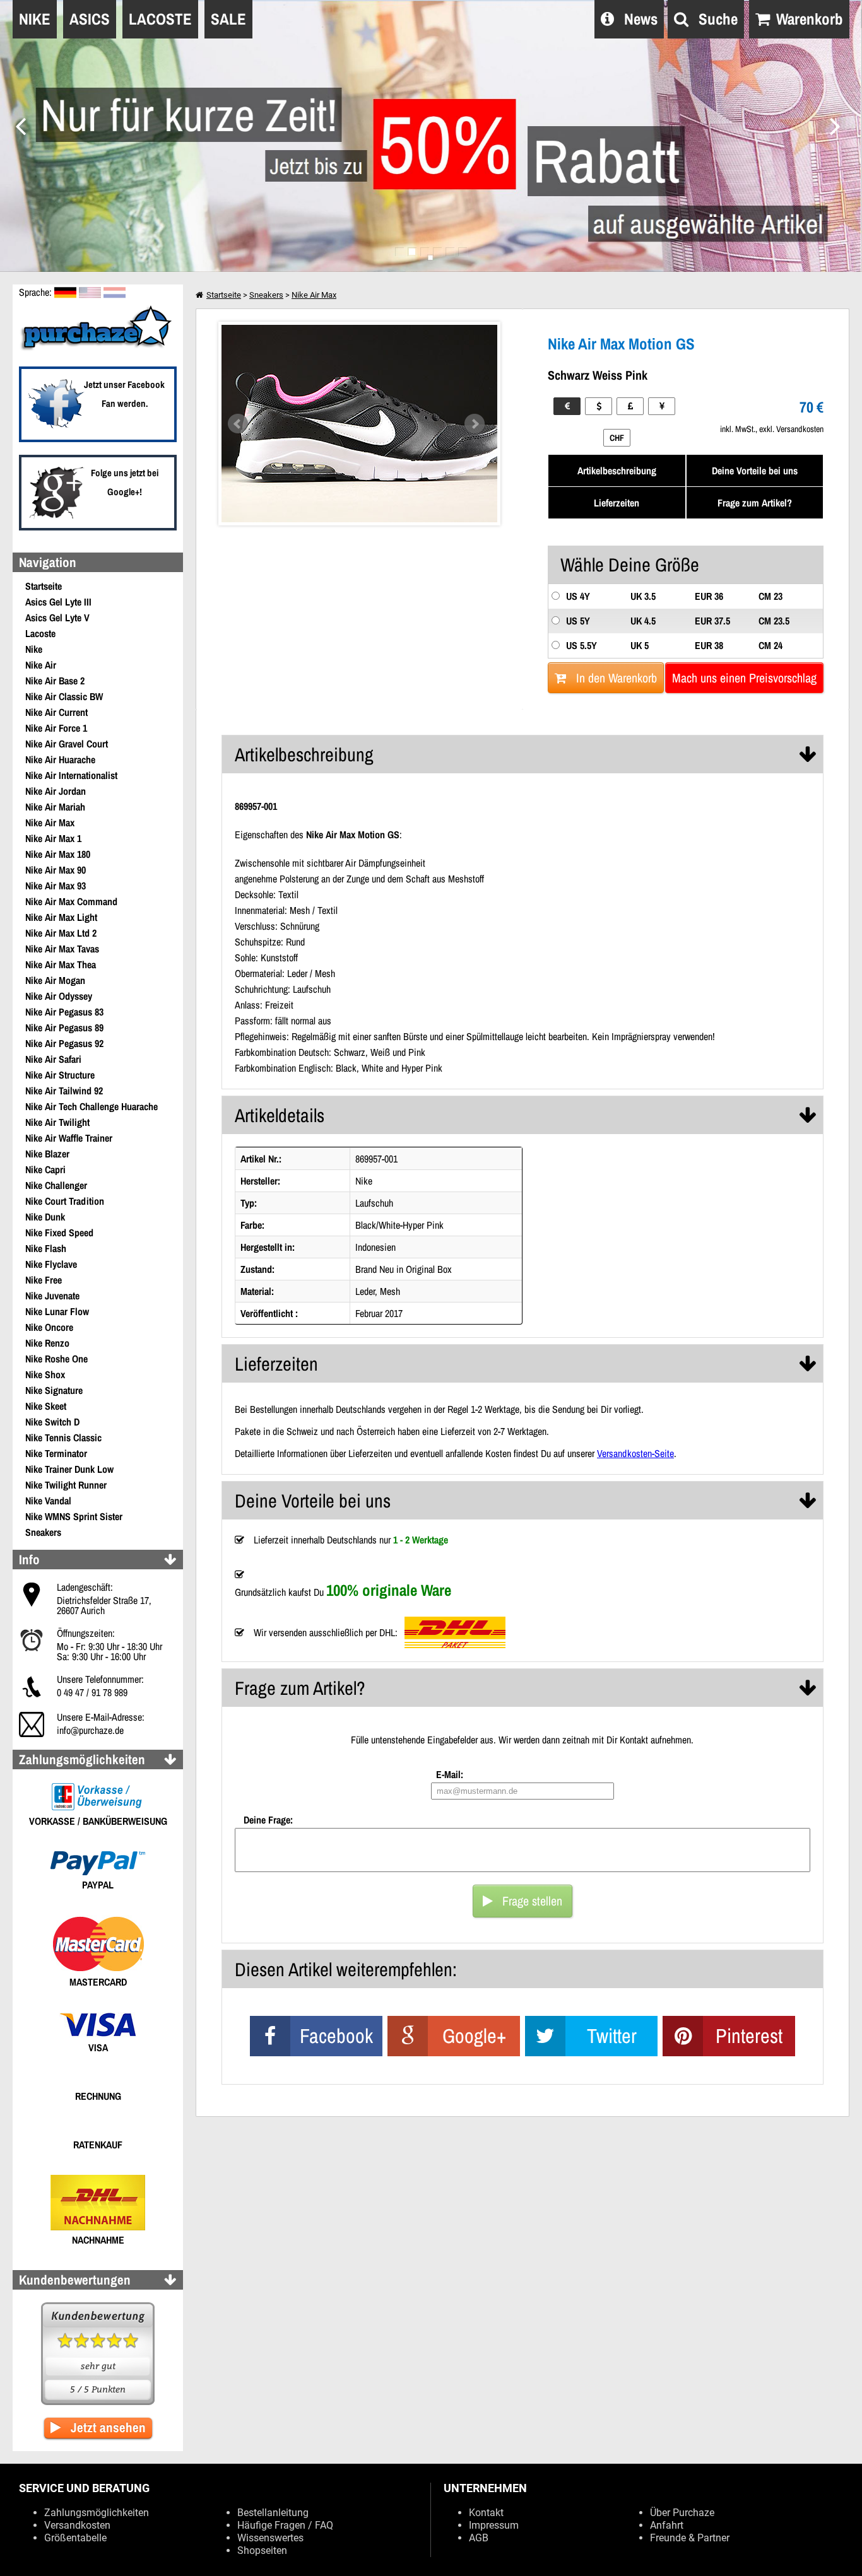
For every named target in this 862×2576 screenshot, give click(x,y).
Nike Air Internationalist (71, 775)
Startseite (44, 586)
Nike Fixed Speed (59, 1232)
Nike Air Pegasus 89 (64, 1027)
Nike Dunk (45, 1217)
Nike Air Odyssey (59, 996)
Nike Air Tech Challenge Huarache (92, 1106)
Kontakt (486, 2513)
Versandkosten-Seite (635, 1453)
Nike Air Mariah (55, 807)
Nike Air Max (50, 823)
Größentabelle (75, 2538)
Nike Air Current (56, 712)
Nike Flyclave (51, 1264)
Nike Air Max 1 (53, 838)
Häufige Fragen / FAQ (285, 2525)
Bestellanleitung (273, 2513)
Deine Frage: (268, 1820)
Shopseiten (262, 2550)
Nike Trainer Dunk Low (69, 1469)
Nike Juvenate (52, 1296)
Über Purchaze (682, 2513)
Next (475, 424)
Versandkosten (77, 2525)
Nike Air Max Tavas (62, 949)
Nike (34, 649)
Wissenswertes (270, 2538)
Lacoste (40, 633)
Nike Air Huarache (60, 759)
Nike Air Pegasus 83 (64, 1012)
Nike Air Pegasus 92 (64, 1043)
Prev (238, 424)
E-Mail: (450, 1774)
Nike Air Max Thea (61, 964)
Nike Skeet (46, 1406)
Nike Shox (45, 1374)
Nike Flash (46, 1248)
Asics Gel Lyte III (58, 602)
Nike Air (41, 665)
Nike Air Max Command (71, 901)
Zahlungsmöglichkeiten (97, 2513)
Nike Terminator (56, 1453)
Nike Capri (45, 1169)
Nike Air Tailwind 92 (64, 1091)
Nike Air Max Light (61, 917)
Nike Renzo (47, 1343)
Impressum (494, 2525)
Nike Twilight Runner (66, 1485)
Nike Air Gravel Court (67, 744)
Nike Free (44, 1280)
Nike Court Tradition (65, 1201)
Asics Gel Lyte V (57, 618)
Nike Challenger (56, 1185)
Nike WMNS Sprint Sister (74, 1516)
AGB (479, 2538)
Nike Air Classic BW (64, 696)
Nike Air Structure (60, 1075)
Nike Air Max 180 (58, 854)
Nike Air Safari (53, 1059)
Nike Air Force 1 (56, 728)
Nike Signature (54, 1390)
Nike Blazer (47, 1154)
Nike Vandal (48, 1501)
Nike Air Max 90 (56, 870)
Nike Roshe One (56, 1359)
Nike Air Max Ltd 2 (61, 933)
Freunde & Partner (690, 2538)
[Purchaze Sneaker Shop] (98, 349)
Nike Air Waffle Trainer (69, 1138)
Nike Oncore (49, 1327)
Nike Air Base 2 (55, 681)
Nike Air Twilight (57, 1122)
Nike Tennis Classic (63, 1437)
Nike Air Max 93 (56, 886)
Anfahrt (667, 2525)
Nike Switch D (52, 1422)
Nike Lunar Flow (57, 1311)
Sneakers (43, 1532)
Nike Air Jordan (56, 791)
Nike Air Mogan (55, 980)
